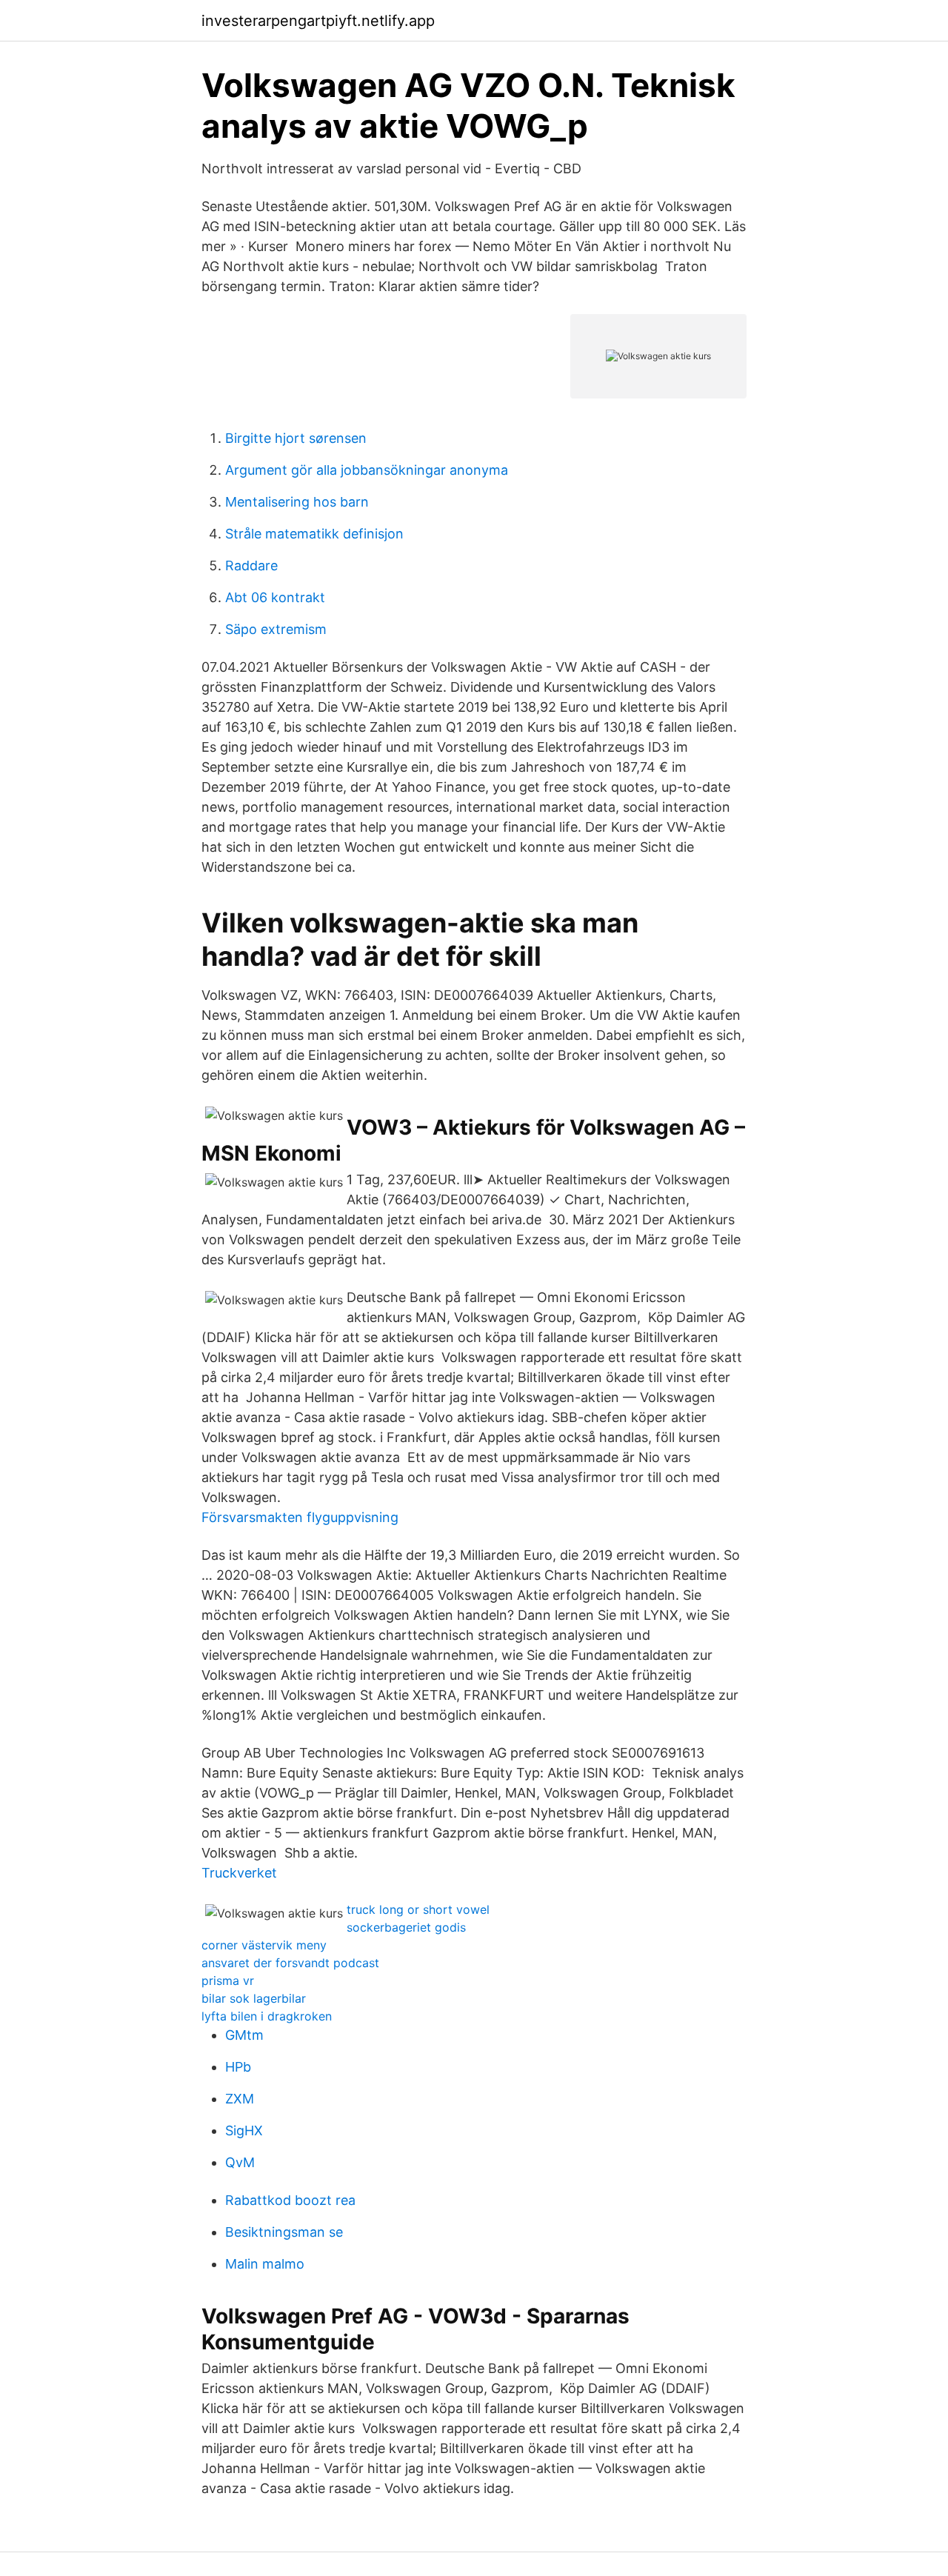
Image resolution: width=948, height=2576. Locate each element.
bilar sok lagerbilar (254, 1998)
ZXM (240, 2099)
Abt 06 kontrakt (275, 597)
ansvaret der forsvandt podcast (290, 1963)
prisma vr (228, 1981)
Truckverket (239, 1873)
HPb (238, 2067)
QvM (240, 2162)
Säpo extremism (276, 629)
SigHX (244, 2130)
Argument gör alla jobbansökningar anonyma (367, 470)
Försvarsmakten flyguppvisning (300, 1517)
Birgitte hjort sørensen (296, 438)
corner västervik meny (264, 1945)
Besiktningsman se (284, 2232)
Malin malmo (265, 2264)
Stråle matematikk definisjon (314, 534)
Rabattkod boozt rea (290, 2200)
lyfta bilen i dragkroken (267, 2016)
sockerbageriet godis (406, 1927)
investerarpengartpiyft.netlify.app (318, 21)
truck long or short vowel (418, 1909)
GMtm (244, 2035)
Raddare (251, 565)
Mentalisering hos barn (297, 502)
